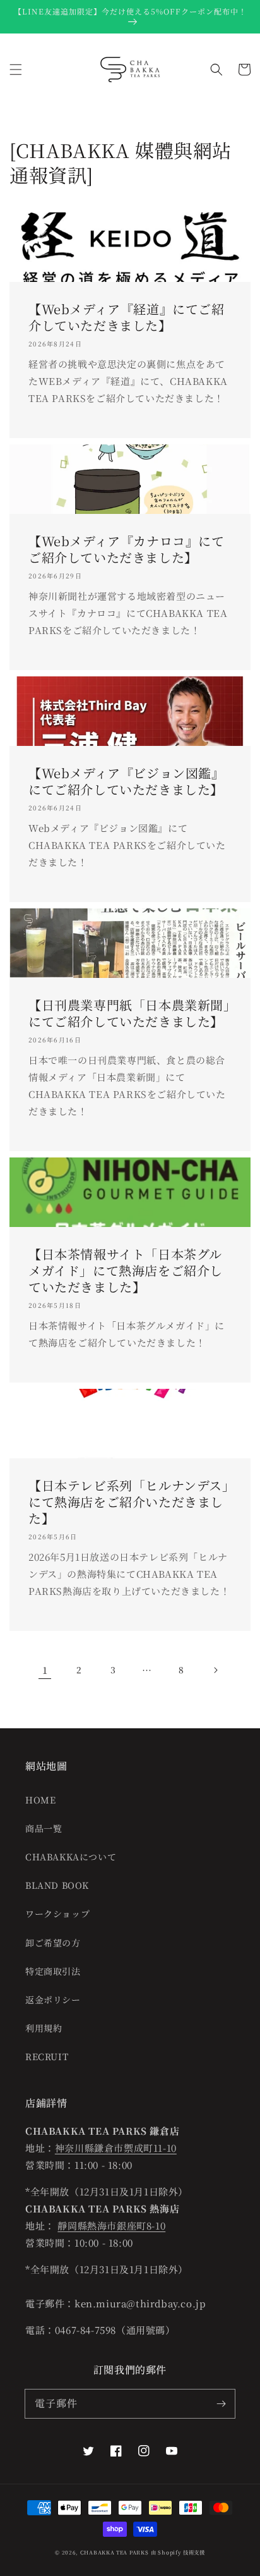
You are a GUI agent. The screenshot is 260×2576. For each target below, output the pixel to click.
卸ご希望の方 (53, 1943)
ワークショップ (57, 1914)
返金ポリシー (53, 1999)
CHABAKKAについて (71, 1857)
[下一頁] (215, 1670)
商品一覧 (44, 1828)
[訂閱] (221, 2403)
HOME (40, 1800)
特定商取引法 (53, 1971)
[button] (16, 70)
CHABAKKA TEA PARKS (115, 2552)
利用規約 (44, 2028)
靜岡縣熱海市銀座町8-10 (111, 2225)
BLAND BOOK (57, 1885)
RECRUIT (47, 2056)
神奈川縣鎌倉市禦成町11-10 (116, 2148)
